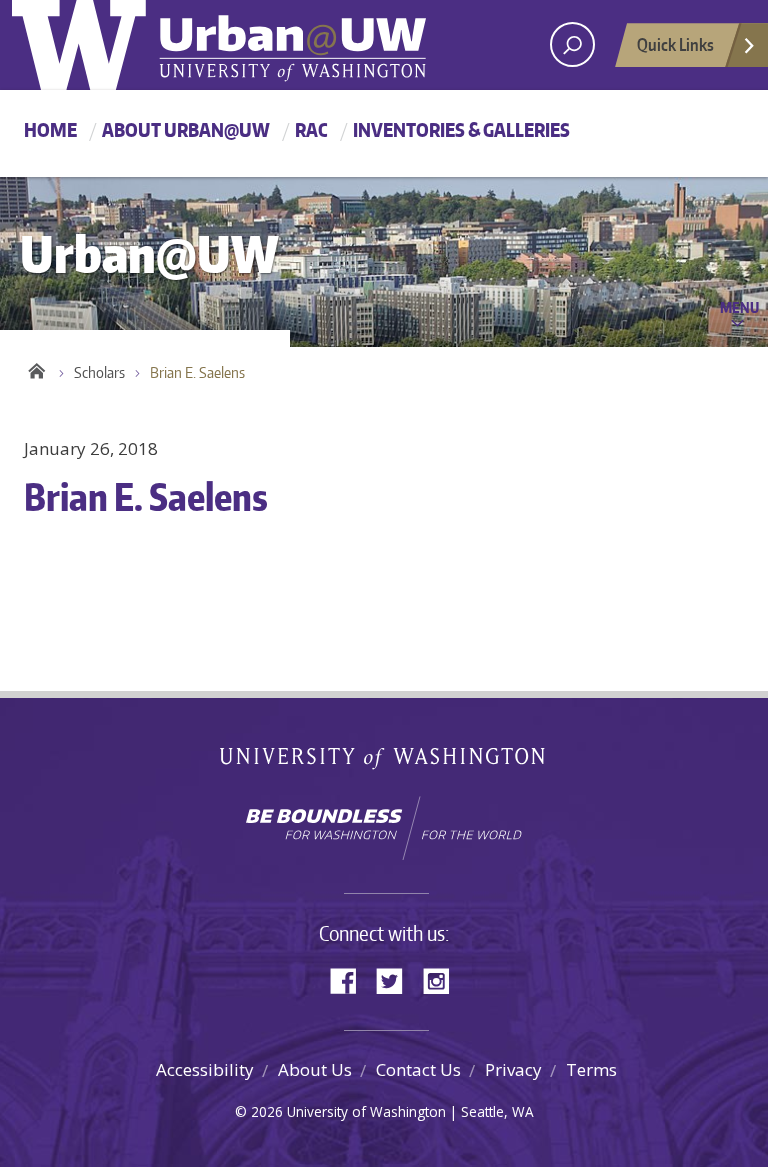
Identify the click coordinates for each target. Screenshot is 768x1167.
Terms (591, 1069)
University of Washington (384, 762)
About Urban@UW (186, 129)
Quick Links (675, 44)
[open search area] (572, 44)
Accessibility (205, 1069)
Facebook (351, 979)
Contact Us (418, 1069)
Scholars (99, 372)
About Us (315, 1069)
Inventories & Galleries (461, 129)
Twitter (397, 979)
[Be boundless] (384, 828)
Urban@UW (219, 45)
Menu (739, 307)
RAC (311, 129)
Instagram (443, 979)
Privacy (513, 1069)
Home (50, 129)
